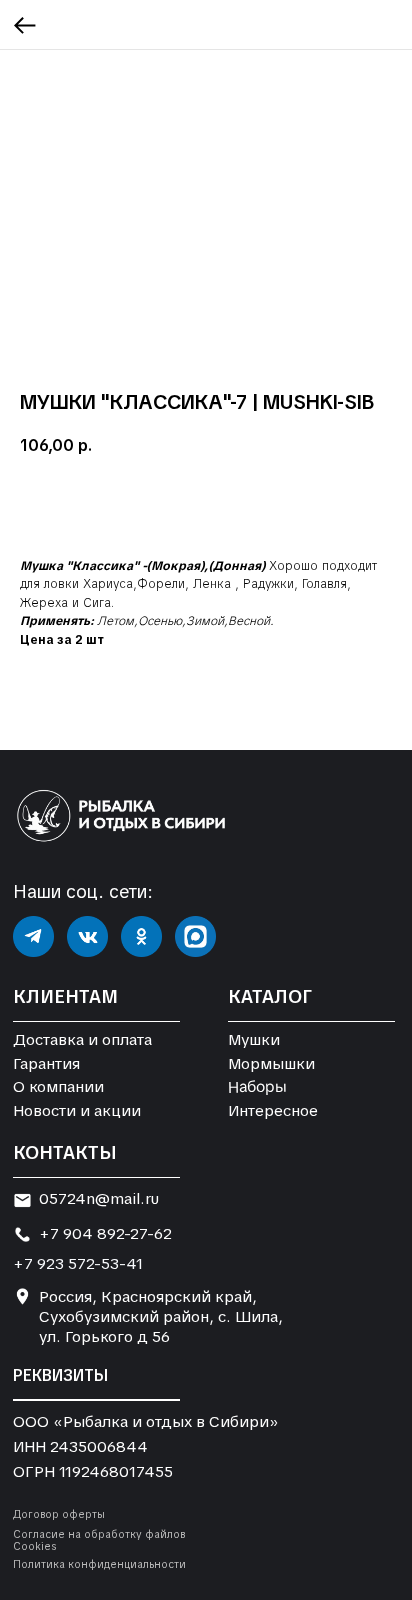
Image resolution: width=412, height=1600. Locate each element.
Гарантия (46, 1064)
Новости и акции (77, 1111)
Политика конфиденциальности (99, 1564)
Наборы (257, 1087)
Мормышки (271, 1064)
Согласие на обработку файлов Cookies (99, 1540)
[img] (33, 936)
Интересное (273, 1111)
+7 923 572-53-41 (78, 1264)
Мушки (254, 1040)
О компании (58, 1087)
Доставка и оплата (82, 1040)
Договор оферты (59, 1514)
